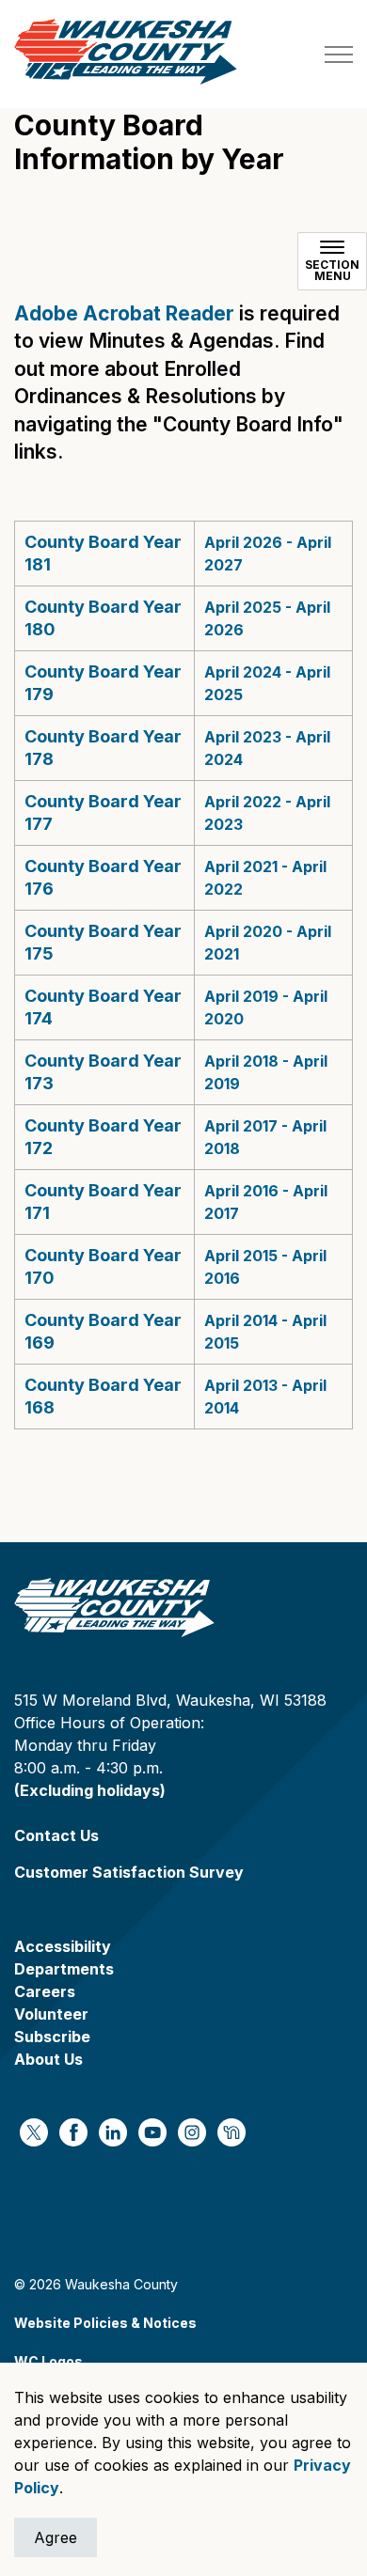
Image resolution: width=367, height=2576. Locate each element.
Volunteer (51, 2014)
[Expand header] (339, 54)
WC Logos (48, 2361)
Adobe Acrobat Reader (124, 313)
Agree (56, 2537)
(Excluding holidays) (90, 1790)
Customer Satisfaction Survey (129, 1872)
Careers (45, 1991)
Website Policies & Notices (105, 2323)
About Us (48, 2059)
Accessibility (63, 1946)
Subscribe (52, 2037)
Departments (64, 1969)
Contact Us (56, 1835)
